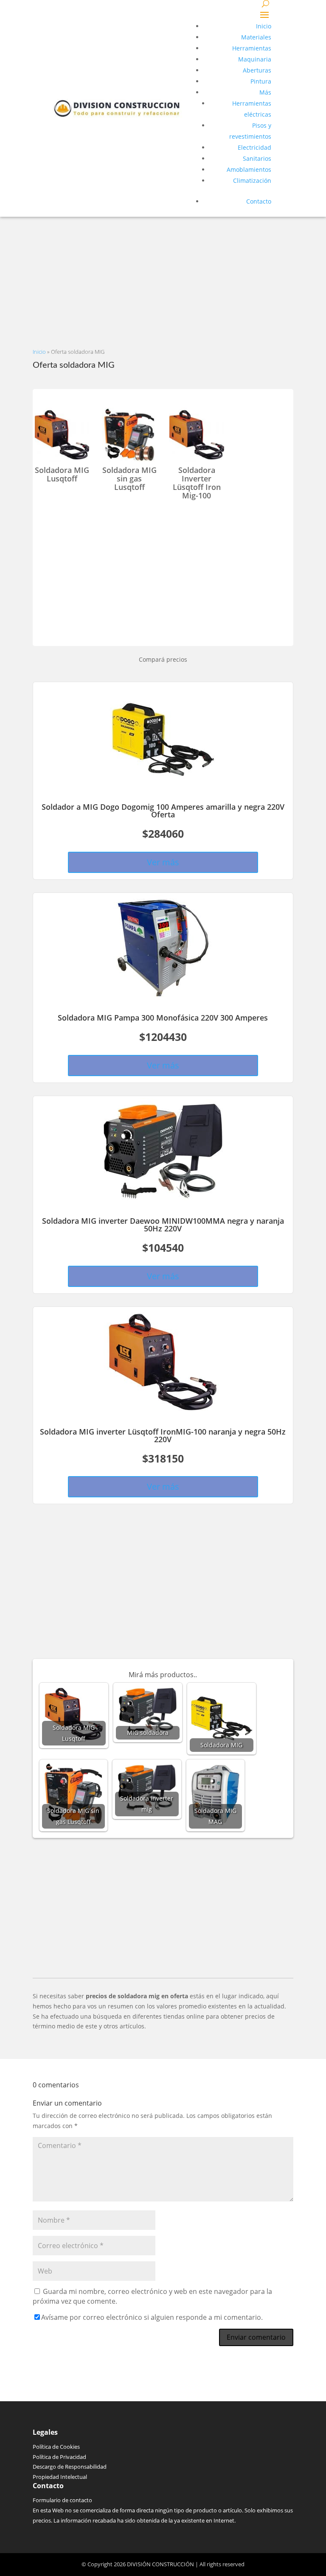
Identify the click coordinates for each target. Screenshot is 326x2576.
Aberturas (257, 70)
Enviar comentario (256, 2337)
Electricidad (254, 147)
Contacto (259, 201)
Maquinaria (255, 59)
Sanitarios (257, 158)
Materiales (256, 37)
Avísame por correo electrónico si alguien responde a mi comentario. (152, 2317)
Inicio (264, 26)
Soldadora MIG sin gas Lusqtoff (129, 478)
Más (265, 92)
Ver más (163, 862)
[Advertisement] (163, 276)
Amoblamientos (249, 169)
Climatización (252, 180)
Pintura (261, 81)
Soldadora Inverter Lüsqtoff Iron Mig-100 (197, 482)
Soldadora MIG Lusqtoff (62, 474)
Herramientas (252, 48)
